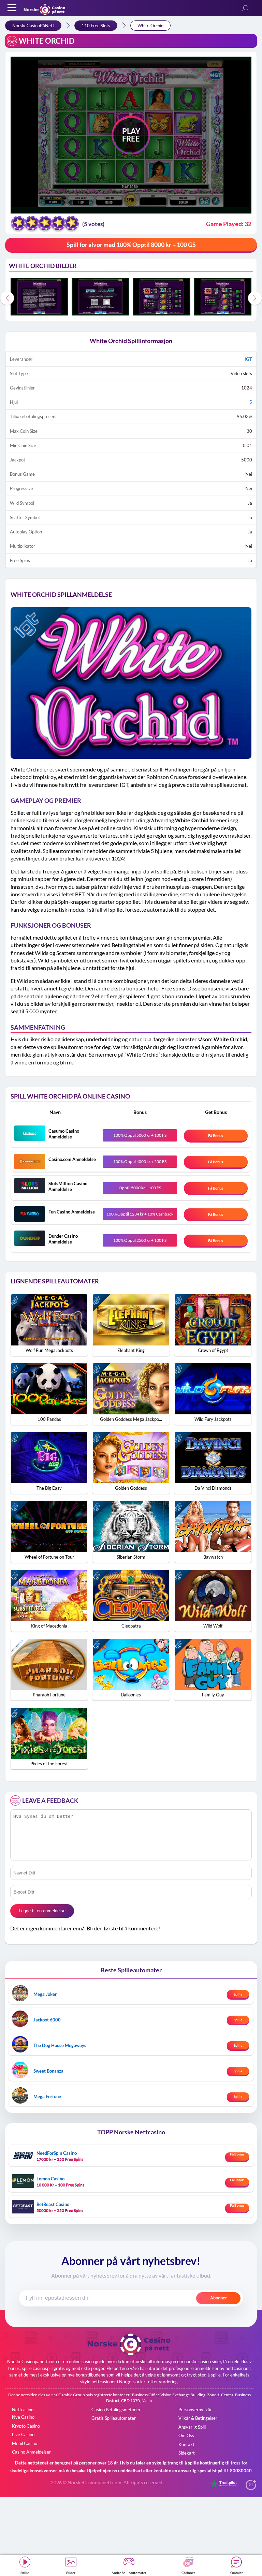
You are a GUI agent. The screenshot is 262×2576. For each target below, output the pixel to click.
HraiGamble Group (68, 2395)
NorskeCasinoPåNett (33, 26)
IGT (248, 359)
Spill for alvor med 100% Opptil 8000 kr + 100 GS (131, 245)
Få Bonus (216, 1136)
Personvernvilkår (195, 2410)
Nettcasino (23, 2410)
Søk (245, 9)
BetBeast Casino (53, 2204)
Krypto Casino (26, 2426)
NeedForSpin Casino (57, 2153)
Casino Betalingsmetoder (116, 2410)
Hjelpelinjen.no (102, 2471)
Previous (7, 298)
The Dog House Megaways (60, 2045)
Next (255, 298)
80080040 (241, 2471)
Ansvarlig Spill (192, 2427)
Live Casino (23, 2434)
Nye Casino (23, 2417)
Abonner (219, 2298)
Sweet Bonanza (48, 2071)
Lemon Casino (50, 2179)
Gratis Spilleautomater (114, 2418)
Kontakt (186, 2444)
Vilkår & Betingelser (198, 2418)
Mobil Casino (25, 2443)
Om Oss (186, 2435)
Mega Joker (45, 1994)
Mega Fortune (47, 2096)
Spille (238, 1994)
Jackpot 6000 (47, 2020)
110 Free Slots (96, 26)
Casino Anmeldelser (31, 2452)
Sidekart (187, 2453)
